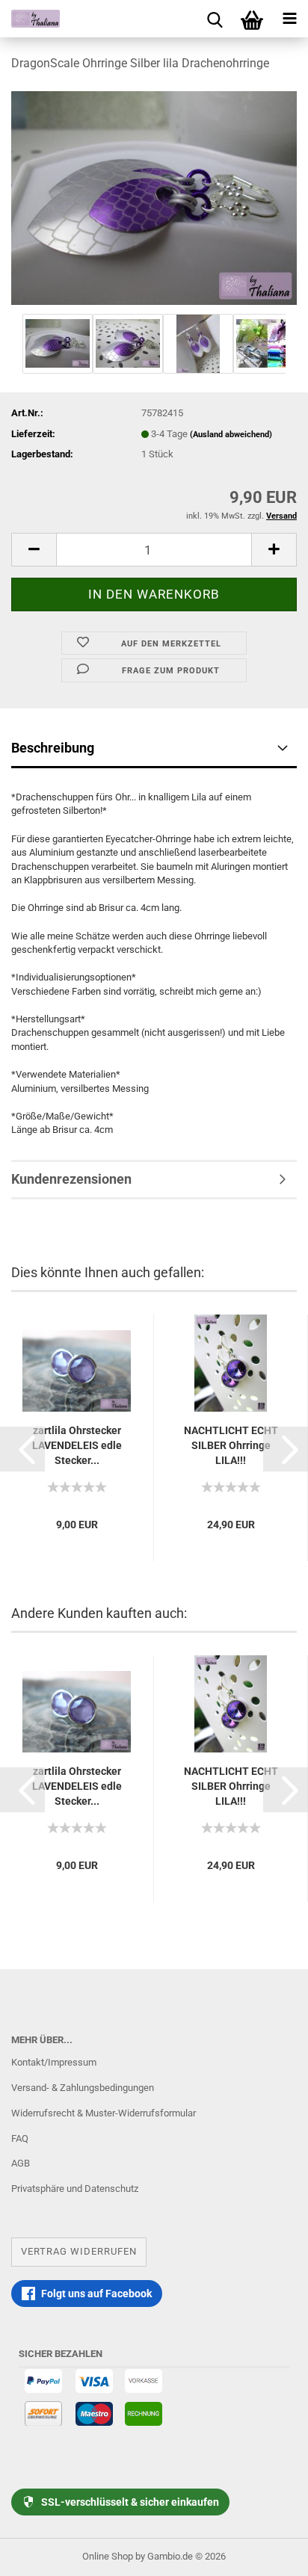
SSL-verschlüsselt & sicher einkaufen (130, 2502)
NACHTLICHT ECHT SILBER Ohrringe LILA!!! (231, 1445)
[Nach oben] (267, 2554)
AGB (21, 2163)
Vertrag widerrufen (79, 2251)
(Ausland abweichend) (231, 435)
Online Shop (108, 2556)
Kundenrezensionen (71, 1179)
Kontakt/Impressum (54, 2062)
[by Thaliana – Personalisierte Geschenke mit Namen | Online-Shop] (30, 19)
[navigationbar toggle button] (289, 19)
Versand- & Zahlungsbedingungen (83, 2088)
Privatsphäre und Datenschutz (75, 2189)
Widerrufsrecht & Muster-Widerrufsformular (104, 2113)
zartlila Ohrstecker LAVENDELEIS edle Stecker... (77, 1445)
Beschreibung (53, 748)
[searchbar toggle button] (215, 19)
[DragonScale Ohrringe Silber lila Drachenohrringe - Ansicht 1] (154, 197)
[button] (22, 1449)
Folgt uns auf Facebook (96, 2294)
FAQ (20, 2138)
